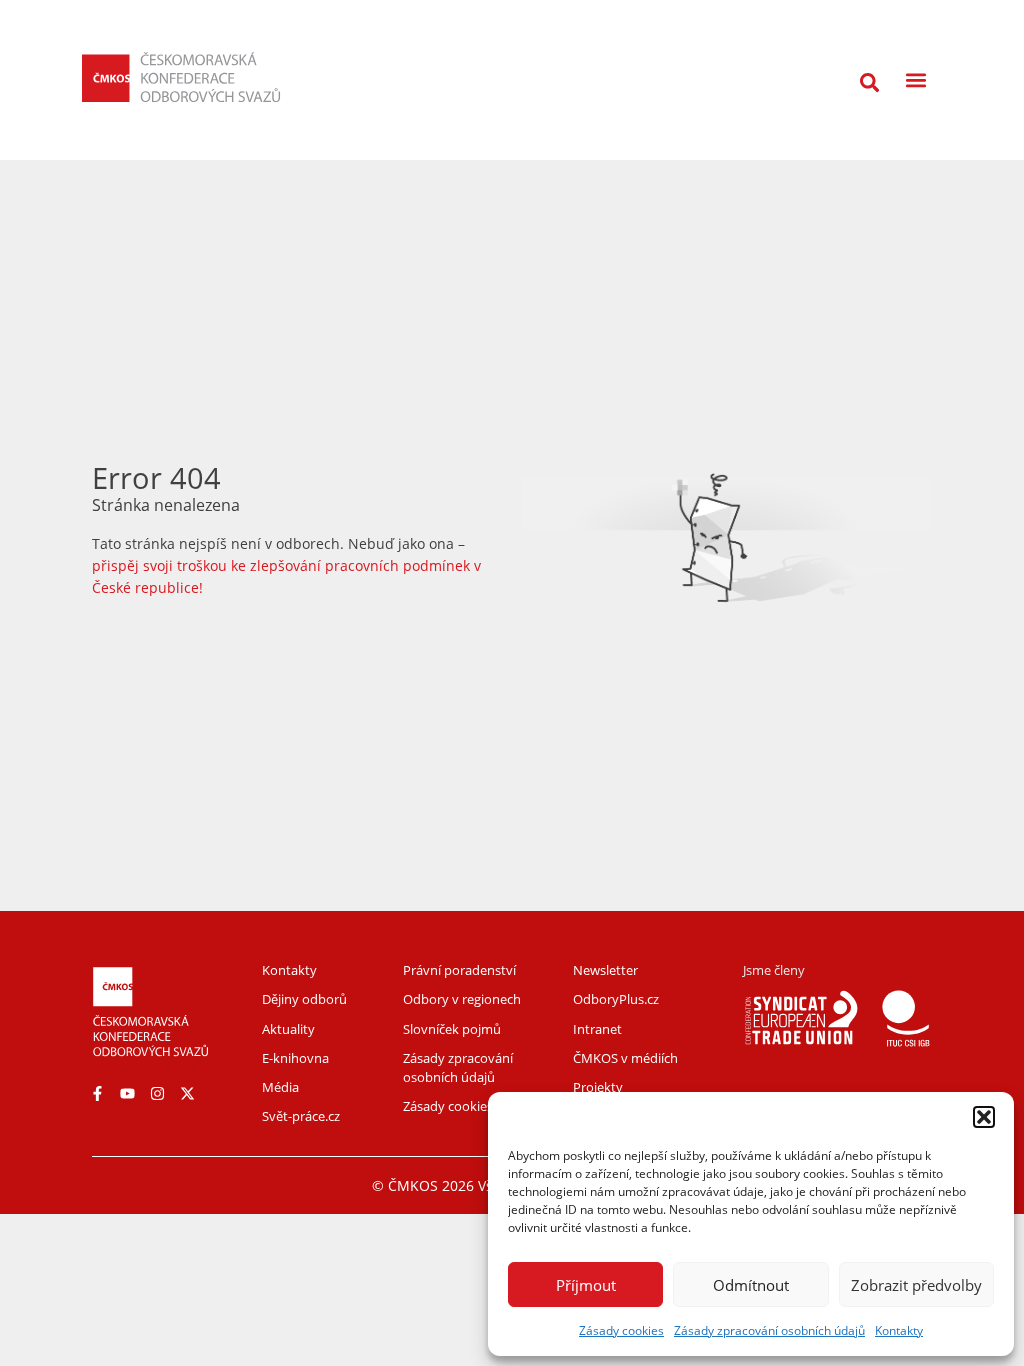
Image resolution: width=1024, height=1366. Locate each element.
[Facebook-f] (97, 1093)
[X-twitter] (187, 1093)
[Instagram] (157, 1093)
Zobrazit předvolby (916, 1285)
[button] (984, 1117)
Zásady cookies (621, 1330)
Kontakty (899, 1330)
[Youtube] (127, 1093)
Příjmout (586, 1285)
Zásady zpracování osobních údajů (769, 1330)
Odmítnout (751, 1285)
